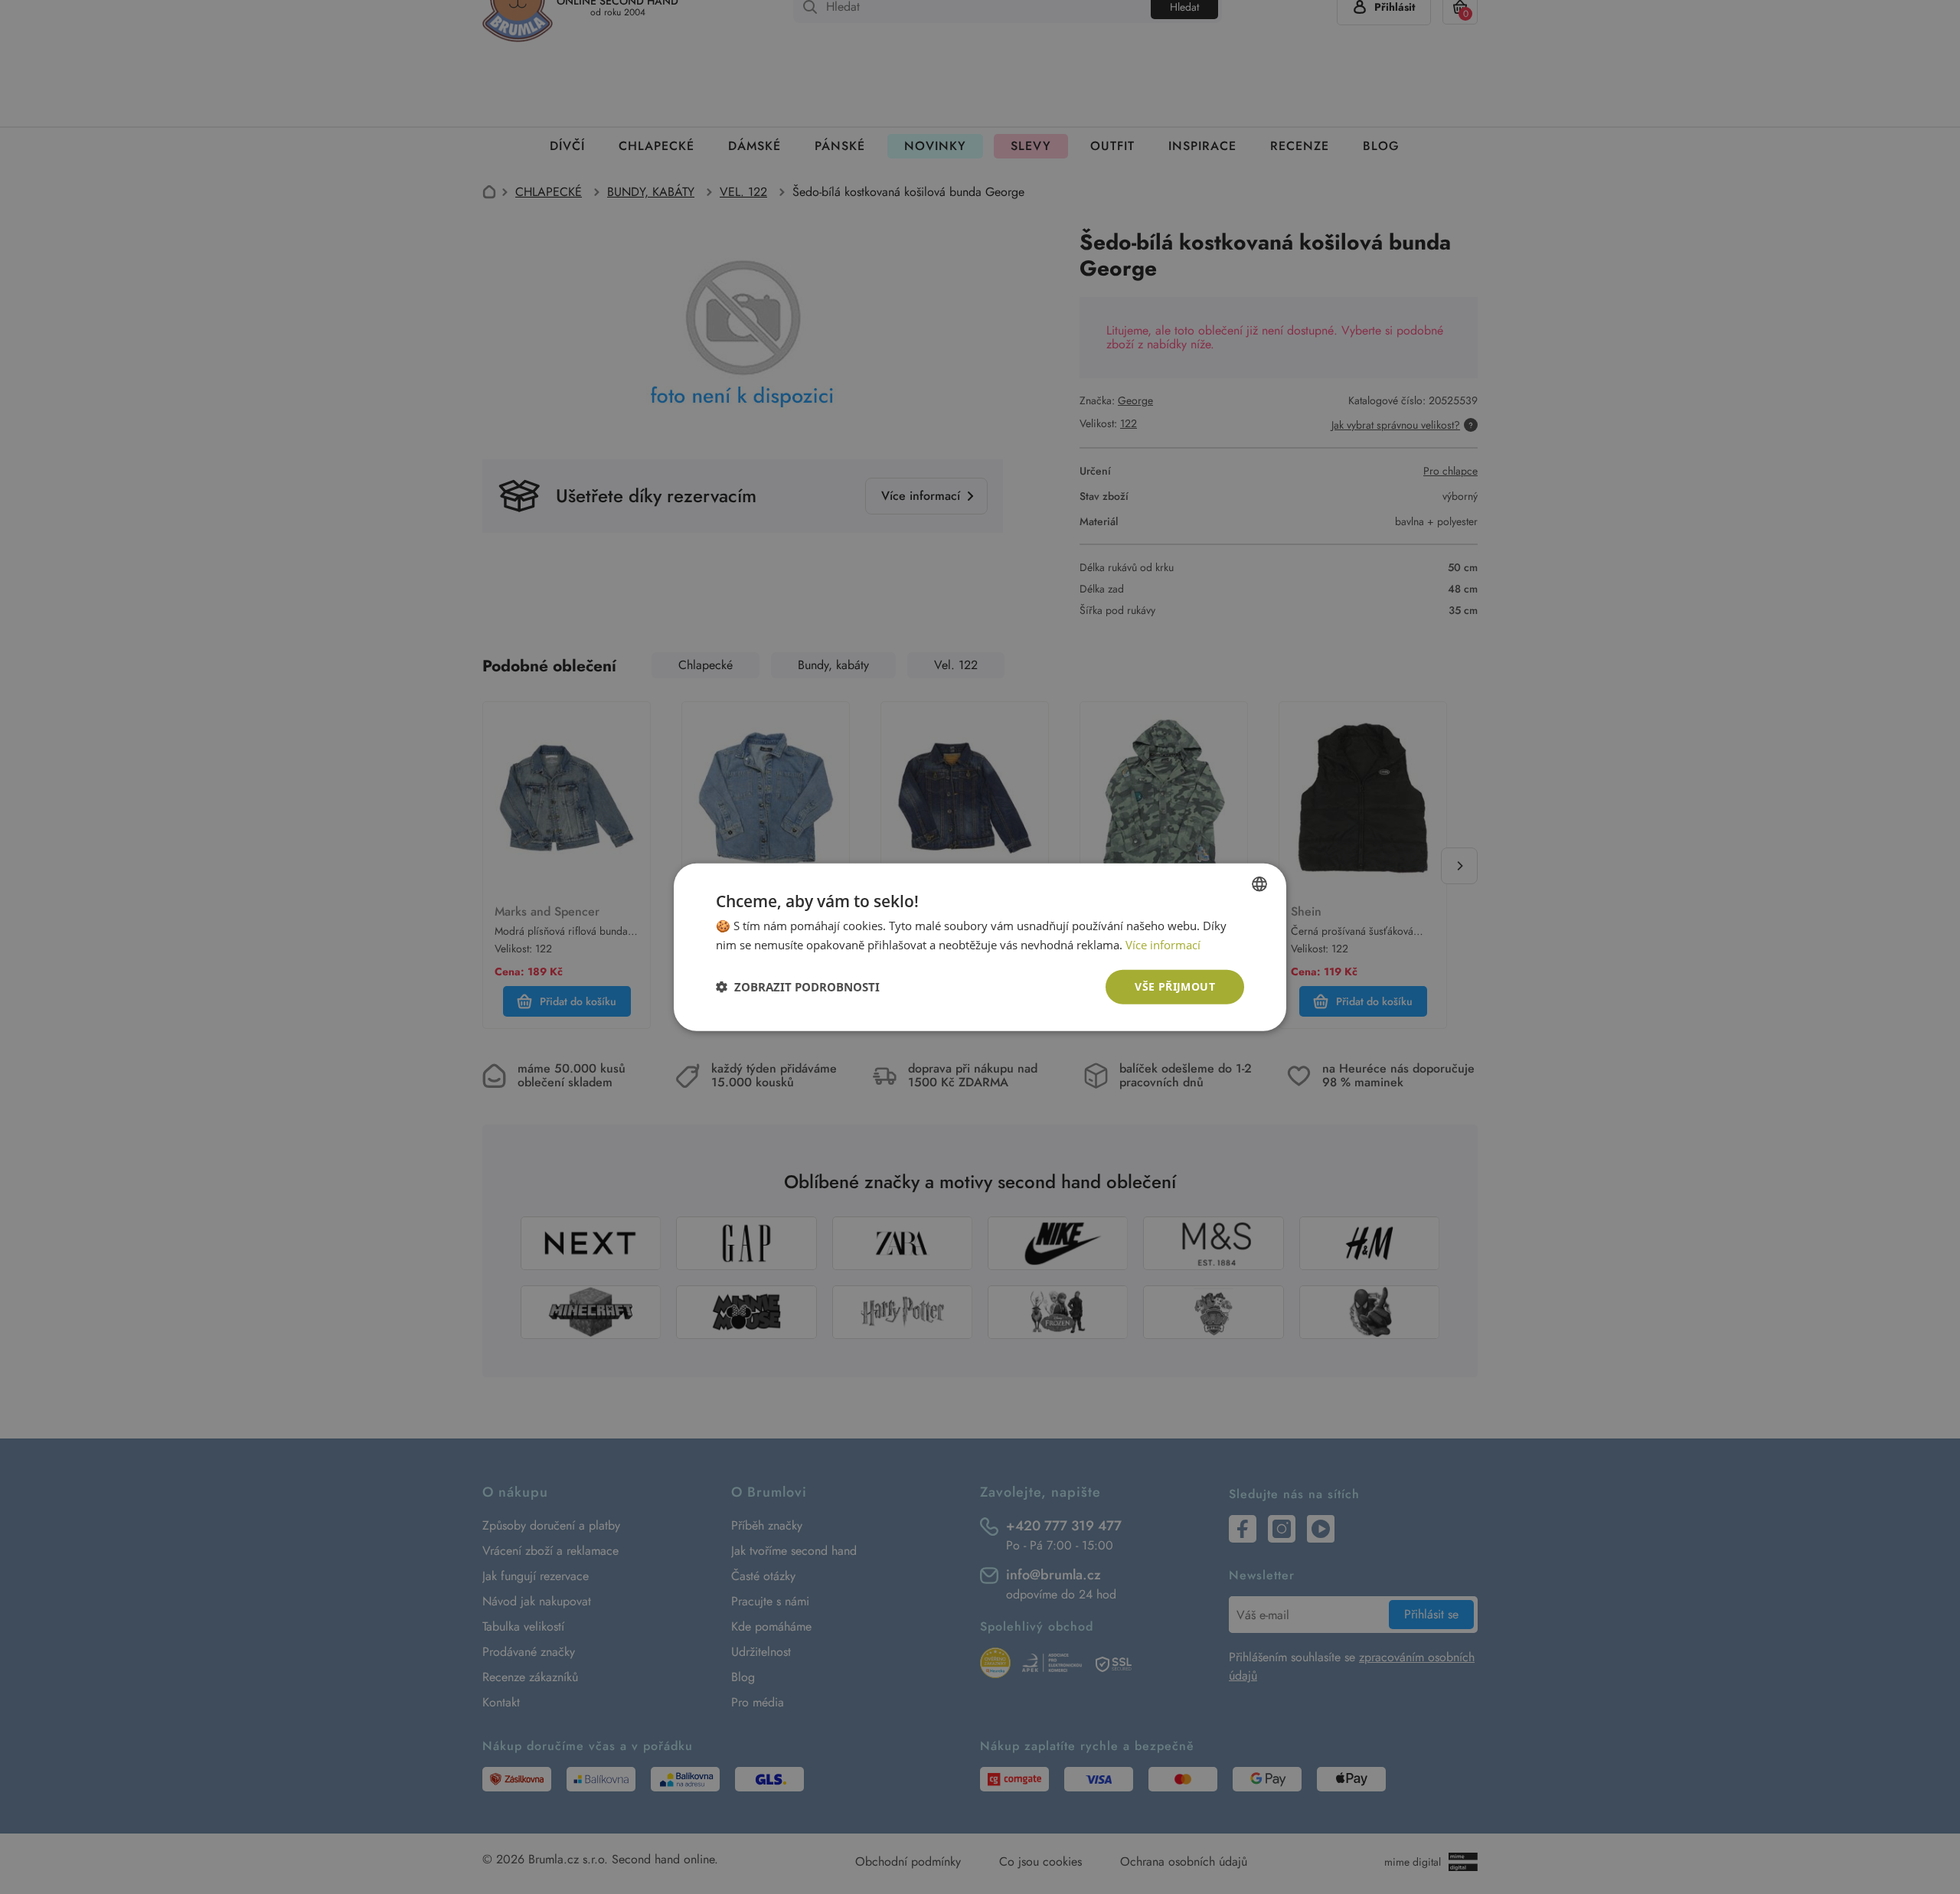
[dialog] (980, 947)
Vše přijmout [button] (1175, 986)
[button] (798, 987)
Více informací (1163, 945)
